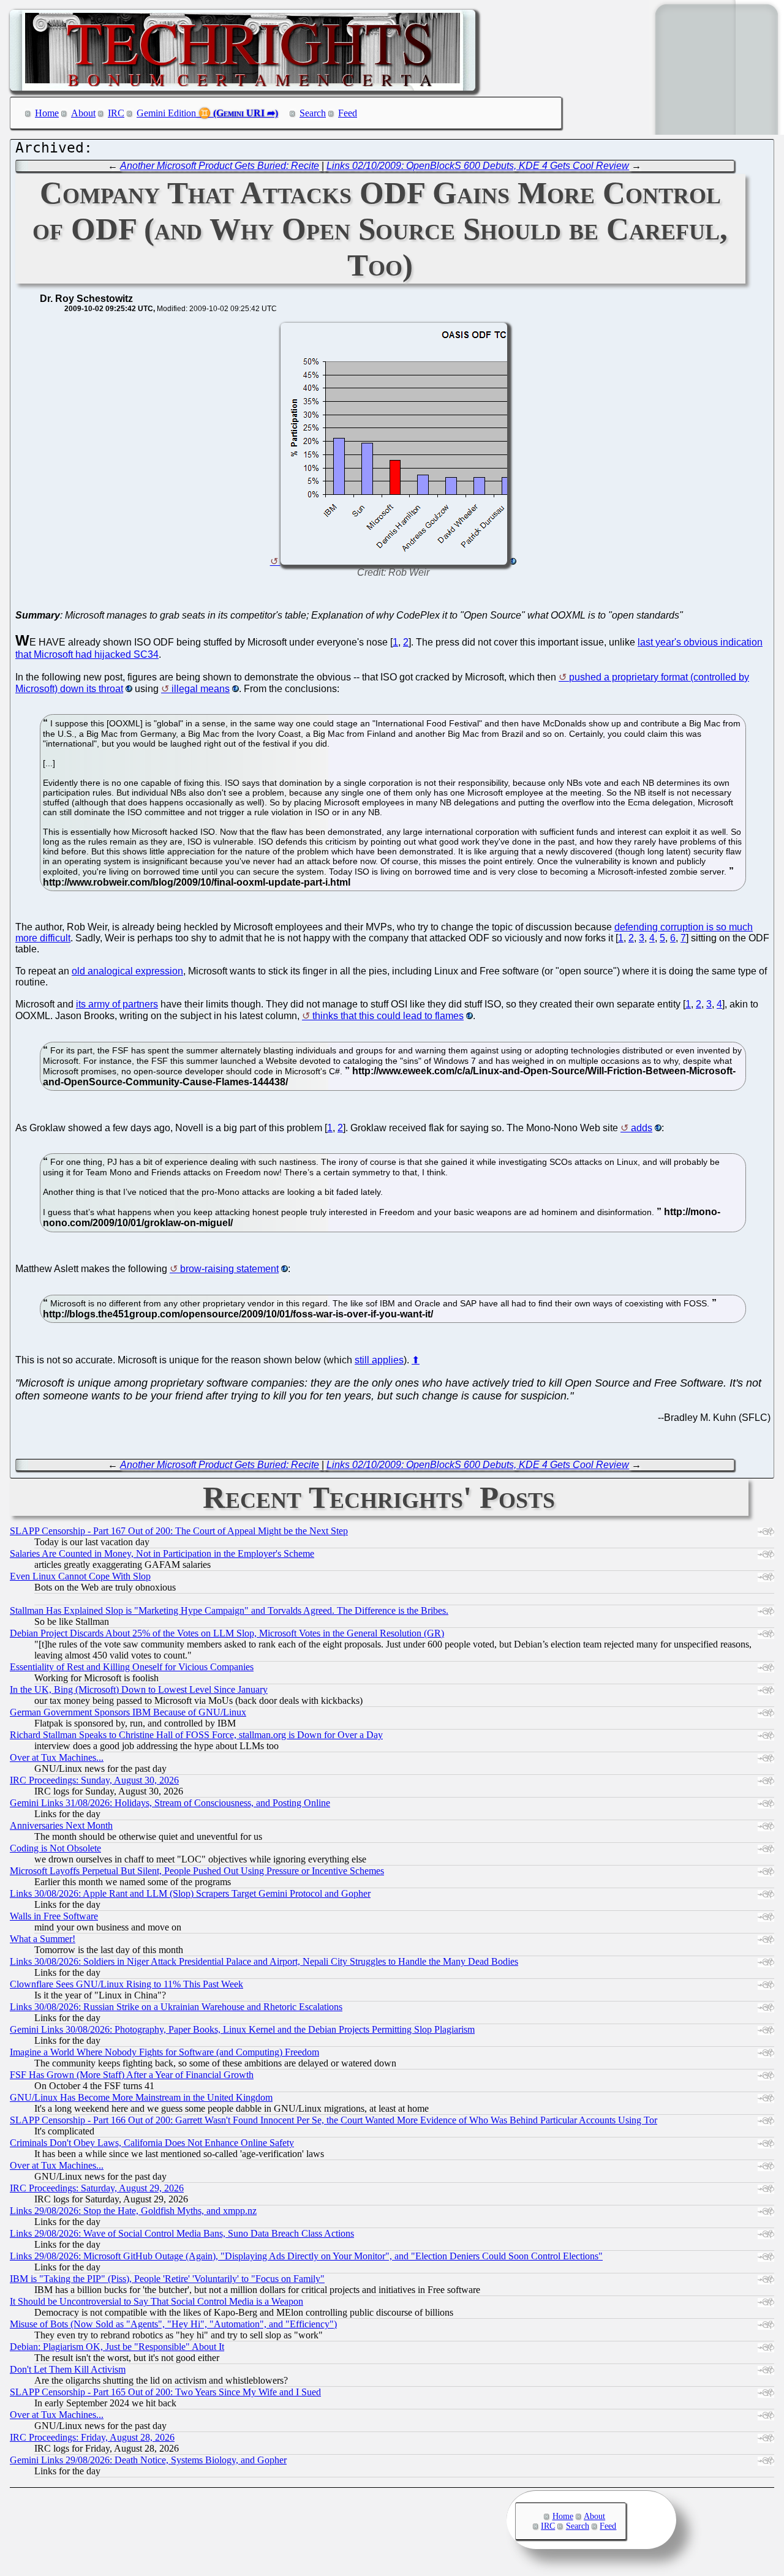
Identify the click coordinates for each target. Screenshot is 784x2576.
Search (313, 113)
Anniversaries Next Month (61, 1825)
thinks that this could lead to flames (388, 1016)
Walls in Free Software (54, 1916)
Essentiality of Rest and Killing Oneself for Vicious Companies (132, 1667)
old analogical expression (127, 971)
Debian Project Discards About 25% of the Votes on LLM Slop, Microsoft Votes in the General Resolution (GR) (227, 1633)
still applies (379, 1360)
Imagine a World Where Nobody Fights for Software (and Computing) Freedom (164, 2052)
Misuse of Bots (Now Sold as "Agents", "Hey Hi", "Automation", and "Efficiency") (173, 2324)
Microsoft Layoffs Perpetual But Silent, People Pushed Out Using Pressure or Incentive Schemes (197, 1871)
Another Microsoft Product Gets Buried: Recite (220, 166)
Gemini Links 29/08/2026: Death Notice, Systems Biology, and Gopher (148, 2460)
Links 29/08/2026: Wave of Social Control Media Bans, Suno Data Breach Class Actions (182, 2233)
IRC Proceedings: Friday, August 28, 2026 (92, 2437)
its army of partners (117, 1004)
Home (47, 113)
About (83, 113)
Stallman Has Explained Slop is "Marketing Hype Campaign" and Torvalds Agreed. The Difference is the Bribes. (229, 1610)
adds (642, 1128)
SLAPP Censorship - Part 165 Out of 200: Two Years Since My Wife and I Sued (165, 2392)
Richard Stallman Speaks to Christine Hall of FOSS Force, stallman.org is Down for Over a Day (196, 1735)
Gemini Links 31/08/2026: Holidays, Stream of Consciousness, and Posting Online (170, 1803)
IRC (116, 113)
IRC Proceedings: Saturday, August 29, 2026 (97, 2188)
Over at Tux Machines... (57, 1757)
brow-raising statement (229, 1269)
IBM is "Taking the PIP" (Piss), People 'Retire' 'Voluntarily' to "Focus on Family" (167, 2279)
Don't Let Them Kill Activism (68, 2369)
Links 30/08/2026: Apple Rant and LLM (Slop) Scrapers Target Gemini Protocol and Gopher (190, 1893)
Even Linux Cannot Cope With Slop (80, 1576)
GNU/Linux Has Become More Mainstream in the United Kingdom (141, 2097)
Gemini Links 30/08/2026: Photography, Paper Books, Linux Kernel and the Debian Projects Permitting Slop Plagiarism (242, 2029)
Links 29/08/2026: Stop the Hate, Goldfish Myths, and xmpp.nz (133, 2211)
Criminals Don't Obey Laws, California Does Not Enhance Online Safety (152, 2143)
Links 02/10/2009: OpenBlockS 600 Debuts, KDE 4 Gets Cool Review (478, 166)
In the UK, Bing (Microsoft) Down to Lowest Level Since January (139, 1689)
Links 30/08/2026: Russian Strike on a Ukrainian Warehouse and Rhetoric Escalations (176, 2007)
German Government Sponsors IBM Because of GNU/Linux (128, 1712)
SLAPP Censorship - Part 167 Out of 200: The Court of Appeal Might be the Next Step (179, 1531)
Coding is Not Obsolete (55, 1848)
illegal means (201, 689)
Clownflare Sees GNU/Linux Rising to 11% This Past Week (126, 1984)
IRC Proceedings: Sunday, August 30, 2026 (94, 1780)
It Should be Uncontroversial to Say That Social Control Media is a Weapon (156, 2301)
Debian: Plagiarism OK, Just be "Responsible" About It (117, 2347)
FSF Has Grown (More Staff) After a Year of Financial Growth (132, 2075)
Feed (348, 113)
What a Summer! (43, 1939)
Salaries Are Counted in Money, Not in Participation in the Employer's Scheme (162, 1554)
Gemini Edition (166, 113)
